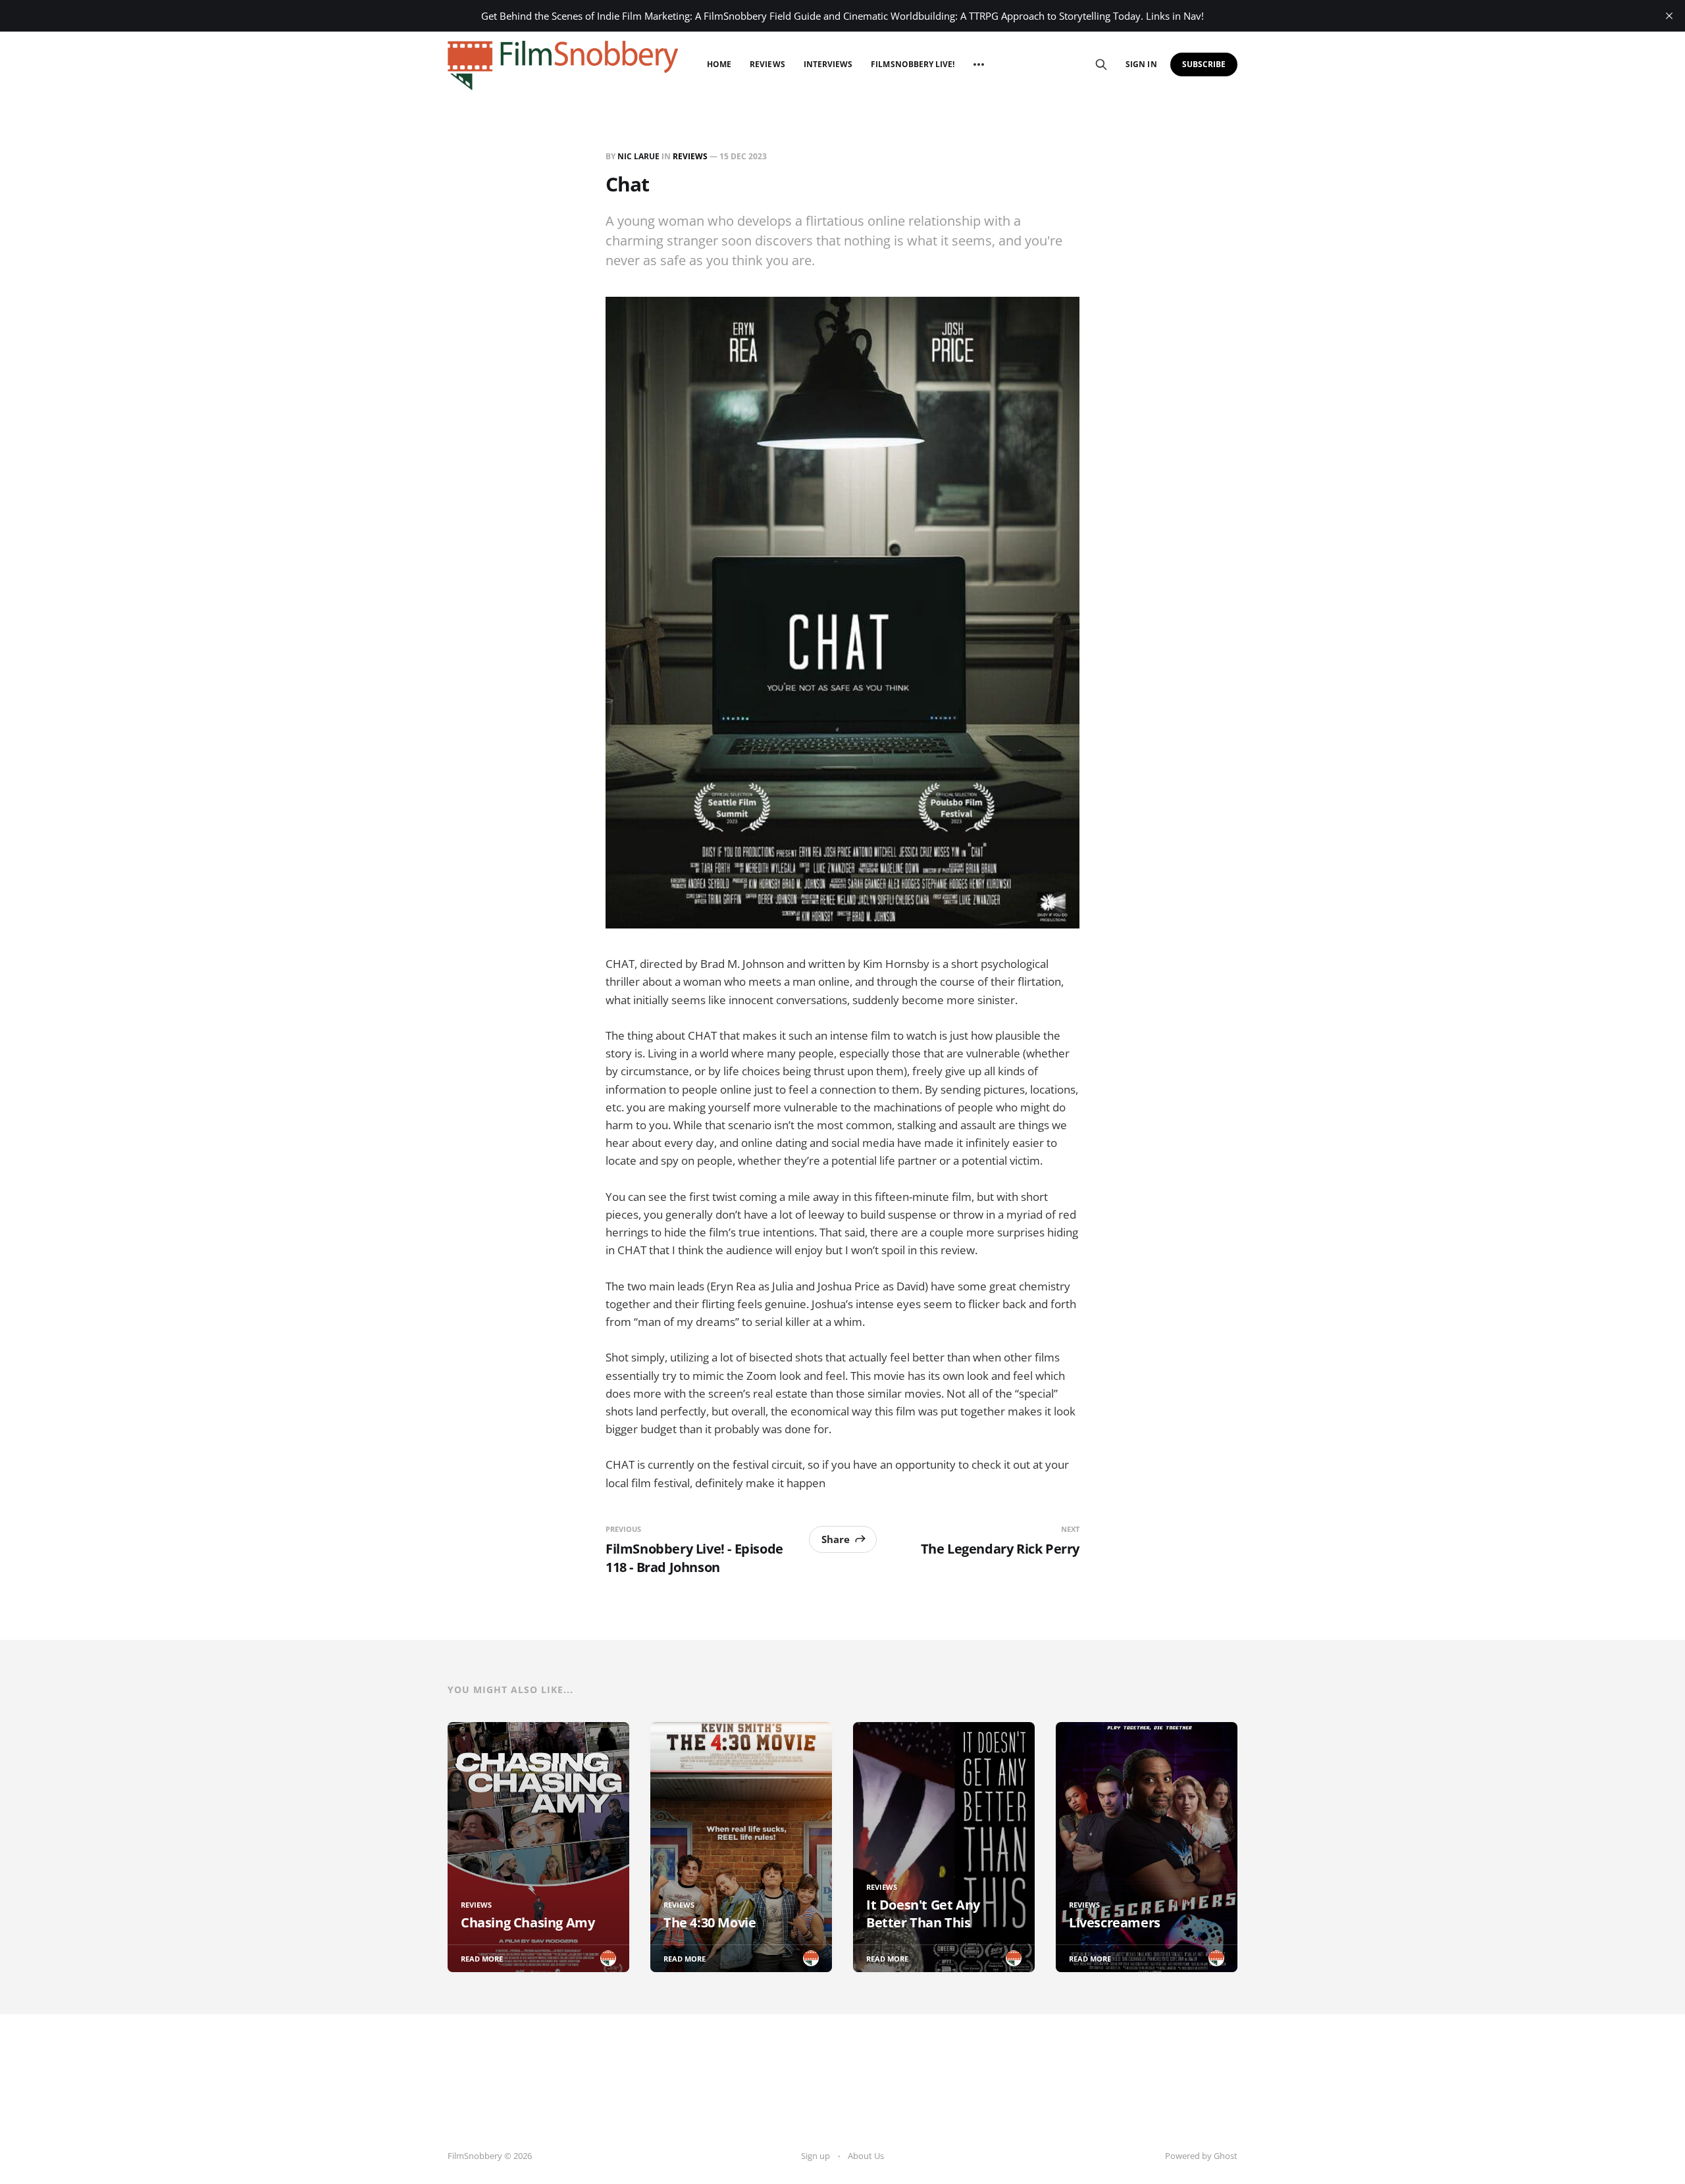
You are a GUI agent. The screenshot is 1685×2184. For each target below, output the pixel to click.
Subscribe (1204, 64)
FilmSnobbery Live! (913, 64)
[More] (979, 64)
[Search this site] (1101, 64)
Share (836, 1539)
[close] (1669, 16)
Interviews (828, 64)
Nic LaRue (638, 156)
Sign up (816, 2156)
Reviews (767, 64)
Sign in (1141, 64)
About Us (866, 2156)
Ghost (1226, 2156)
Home (719, 64)
